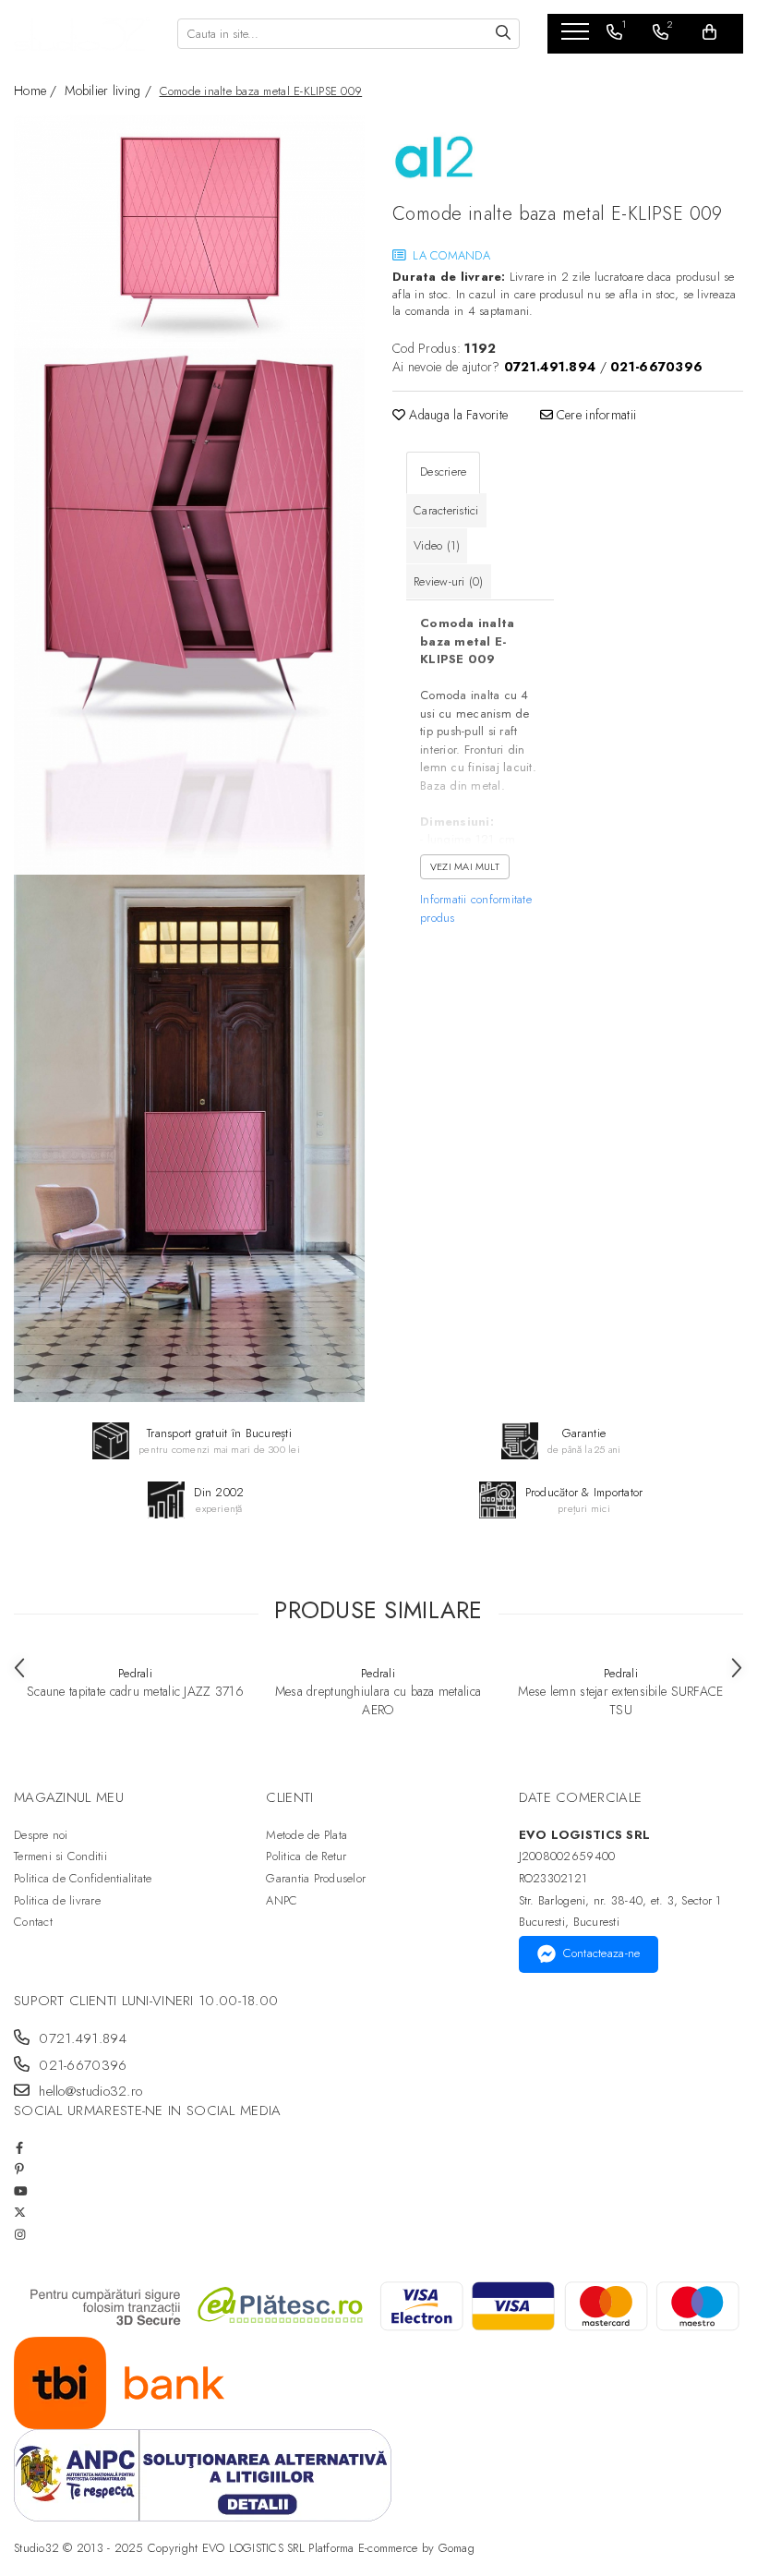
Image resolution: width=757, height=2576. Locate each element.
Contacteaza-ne (602, 1953)
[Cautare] (503, 34)
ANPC (282, 1900)
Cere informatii (595, 415)
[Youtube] (20, 2191)
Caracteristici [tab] (446, 510)
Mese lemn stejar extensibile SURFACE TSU (620, 1700)
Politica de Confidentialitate (83, 1878)
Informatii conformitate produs (476, 908)
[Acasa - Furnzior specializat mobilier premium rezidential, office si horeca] (82, 33)
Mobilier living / (110, 91)
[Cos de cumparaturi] (709, 32)
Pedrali (135, 1673)
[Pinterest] (20, 2169)
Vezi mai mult (465, 866)
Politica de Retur (306, 1856)
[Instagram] (20, 2235)
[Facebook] (20, 2148)
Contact (33, 1922)
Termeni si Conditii (60, 1856)
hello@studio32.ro (88, 2092)
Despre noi (41, 1835)
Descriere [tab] (443, 472)
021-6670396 (81, 2066)
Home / (37, 91)
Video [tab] (437, 545)
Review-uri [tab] (449, 581)
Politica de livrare (57, 1900)
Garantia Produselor (316, 1878)
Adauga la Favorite (457, 415)
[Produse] (577, 37)
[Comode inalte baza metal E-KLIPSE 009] (189, 231)
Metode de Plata (306, 1835)
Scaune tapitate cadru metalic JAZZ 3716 (135, 1691)
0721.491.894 (80, 2039)
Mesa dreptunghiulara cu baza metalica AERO (378, 1700)
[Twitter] (20, 2213)
